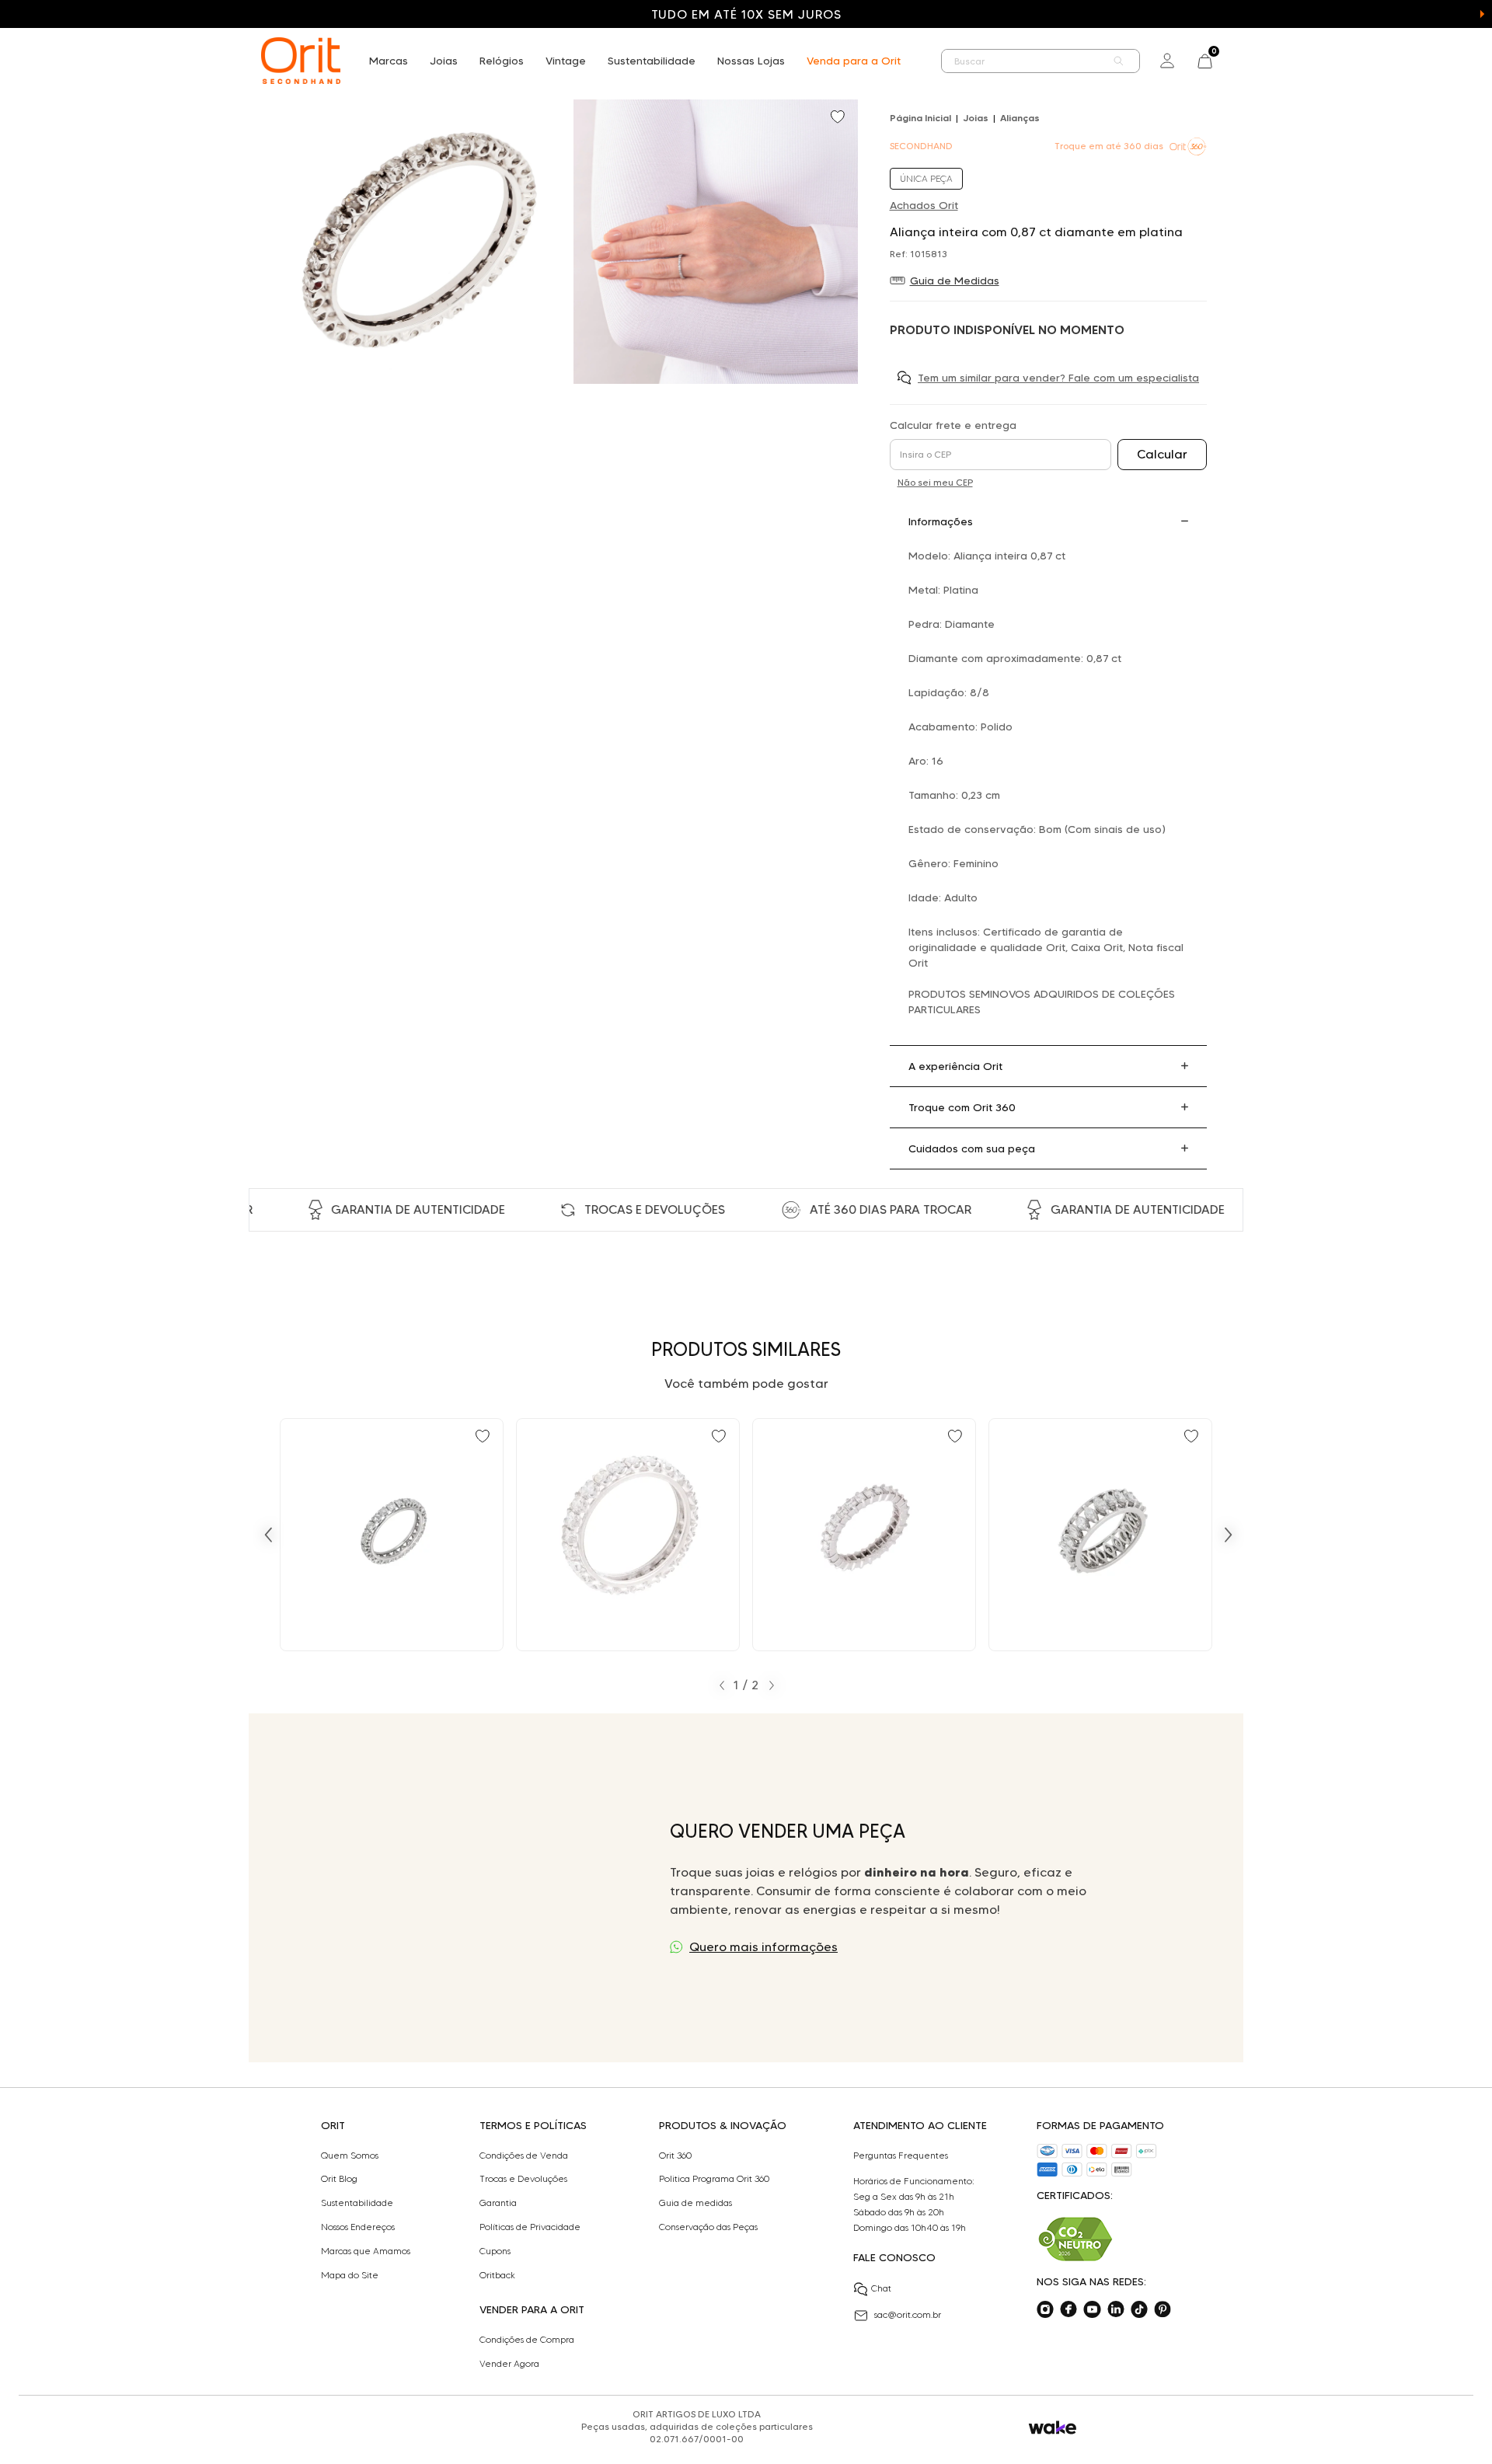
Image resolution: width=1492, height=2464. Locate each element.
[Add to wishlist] (839, 118)
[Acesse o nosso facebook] (1068, 2309)
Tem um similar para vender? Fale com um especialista (1058, 378)
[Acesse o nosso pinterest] (1163, 2309)
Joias (444, 61)
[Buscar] (1119, 61)
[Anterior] (268, 1535)
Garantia (498, 2203)
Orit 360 (675, 2156)
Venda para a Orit (854, 61)
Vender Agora (509, 2364)
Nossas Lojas (751, 61)
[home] (301, 61)
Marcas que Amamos (366, 2251)
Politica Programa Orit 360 (714, 2179)
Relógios (502, 61)
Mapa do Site (350, 2275)
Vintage (566, 61)
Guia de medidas (695, 2203)
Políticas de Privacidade (530, 2227)
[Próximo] (1229, 1535)
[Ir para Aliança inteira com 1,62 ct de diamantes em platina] (864, 1535)
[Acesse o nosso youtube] (1092, 2309)
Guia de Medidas (955, 281)
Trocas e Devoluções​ (523, 2179)
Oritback (497, 2275)
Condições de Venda (524, 2156)
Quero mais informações (763, 1947)
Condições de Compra (527, 2340)
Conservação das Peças (708, 2227)
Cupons (495, 2251)
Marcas (389, 61)
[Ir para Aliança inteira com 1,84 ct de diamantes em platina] (1100, 1535)
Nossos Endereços (358, 2227)
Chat (881, 2288)
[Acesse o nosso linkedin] (1116, 2309)
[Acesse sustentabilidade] (1075, 2239)
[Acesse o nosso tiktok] (1139, 2309)
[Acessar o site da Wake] (1053, 2428)
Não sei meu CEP (935, 482)
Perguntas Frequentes (901, 2156)
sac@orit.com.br (908, 2314)
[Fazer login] (1167, 61)
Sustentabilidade (652, 61)
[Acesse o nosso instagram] (1045, 2309)
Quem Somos (350, 2156)
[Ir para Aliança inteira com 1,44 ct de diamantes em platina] (392, 1535)
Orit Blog (339, 2179)
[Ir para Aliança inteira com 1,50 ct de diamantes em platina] (628, 1535)
